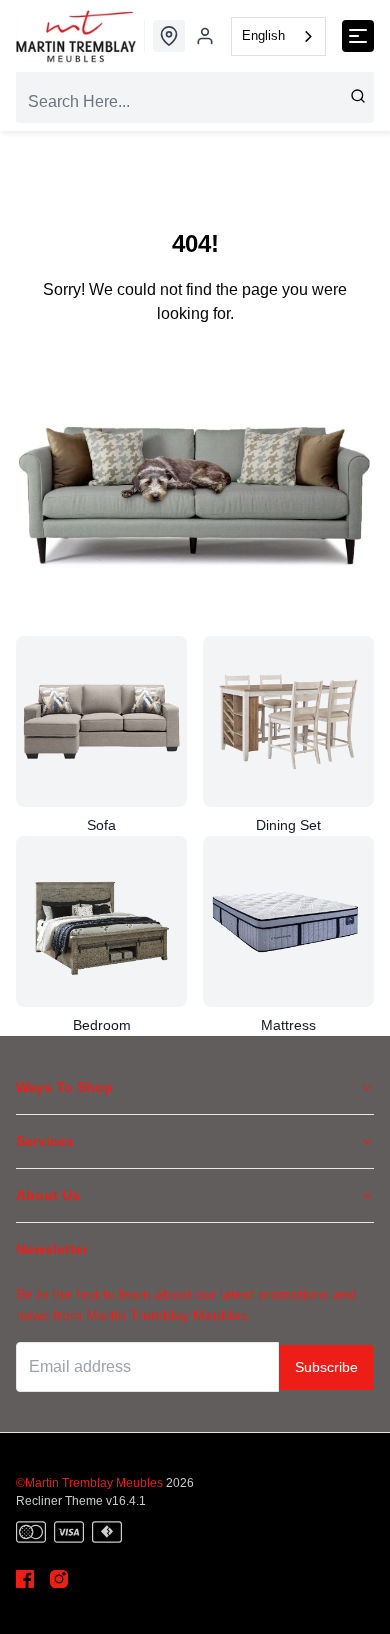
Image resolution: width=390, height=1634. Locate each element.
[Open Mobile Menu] (358, 36)
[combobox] (278, 36)
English (263, 35)
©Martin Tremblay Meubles (89, 1483)
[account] (205, 36)
